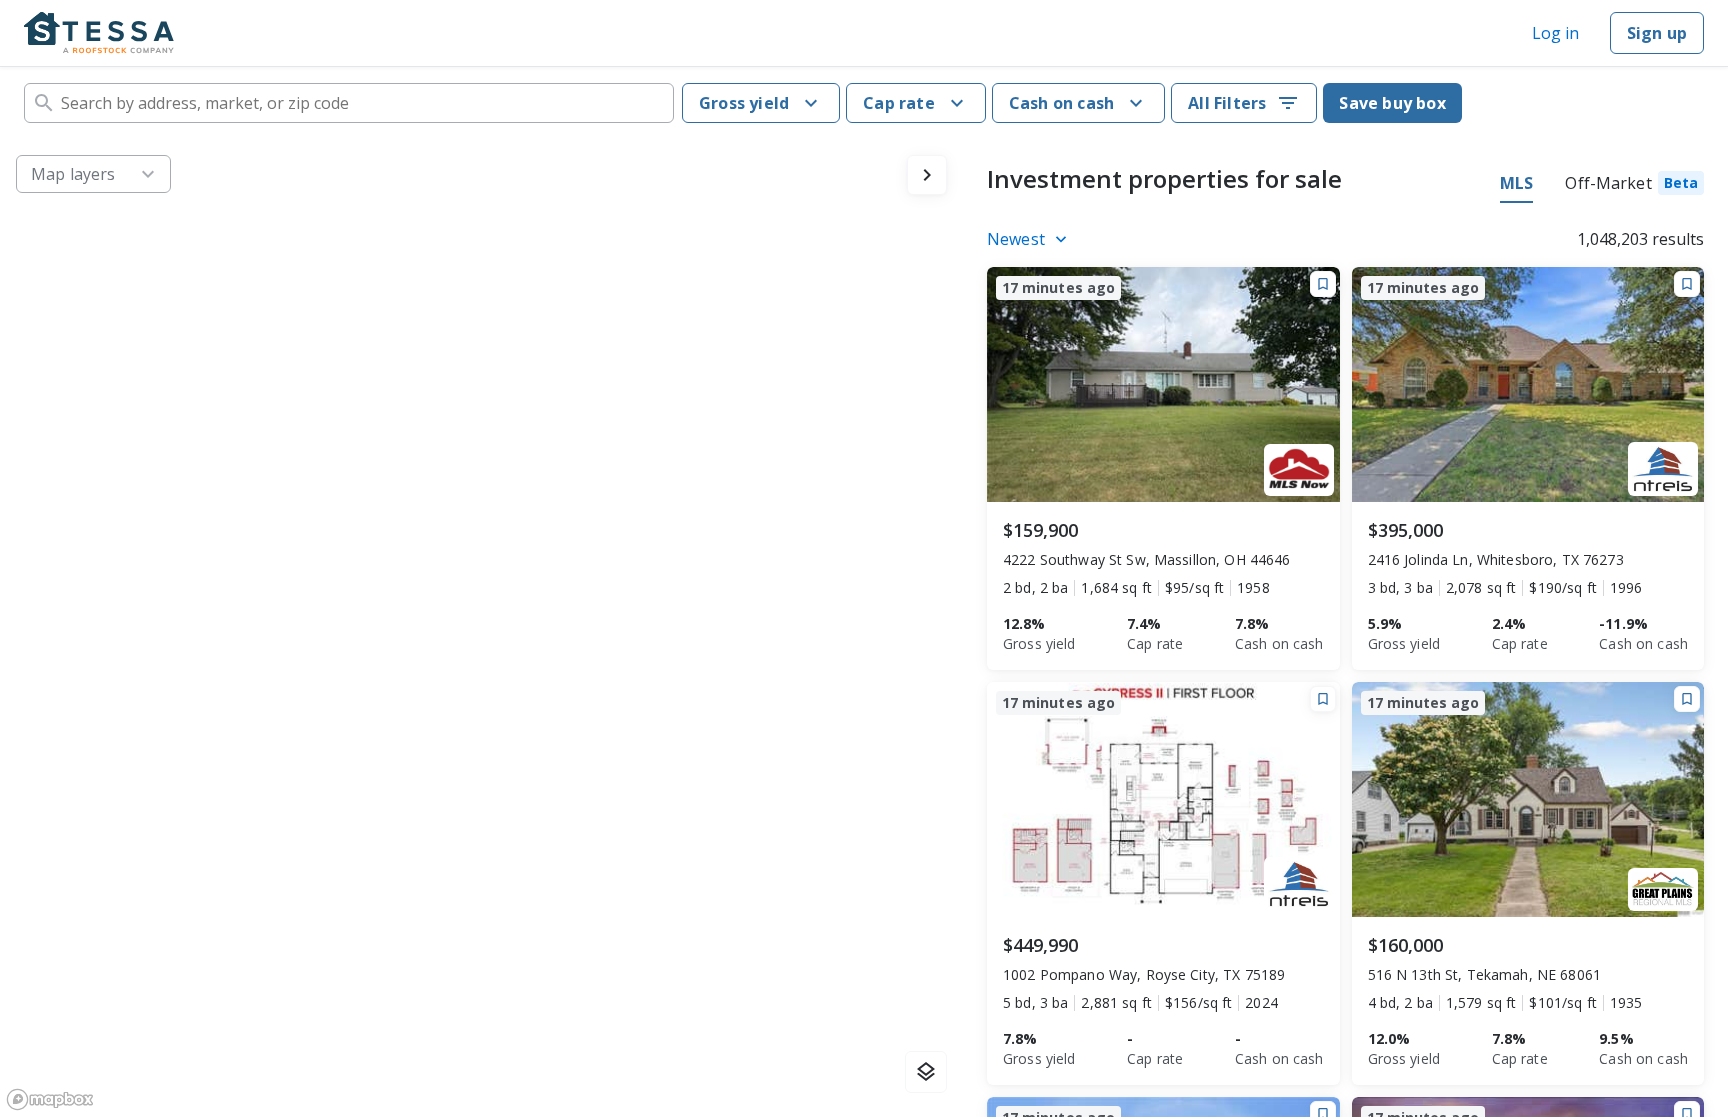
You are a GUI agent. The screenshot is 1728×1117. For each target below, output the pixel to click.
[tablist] (1602, 186)
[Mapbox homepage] (50, 1099)
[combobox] (349, 103)
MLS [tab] (1516, 183)
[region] (481, 628)
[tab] (1634, 186)
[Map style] (926, 1072)
